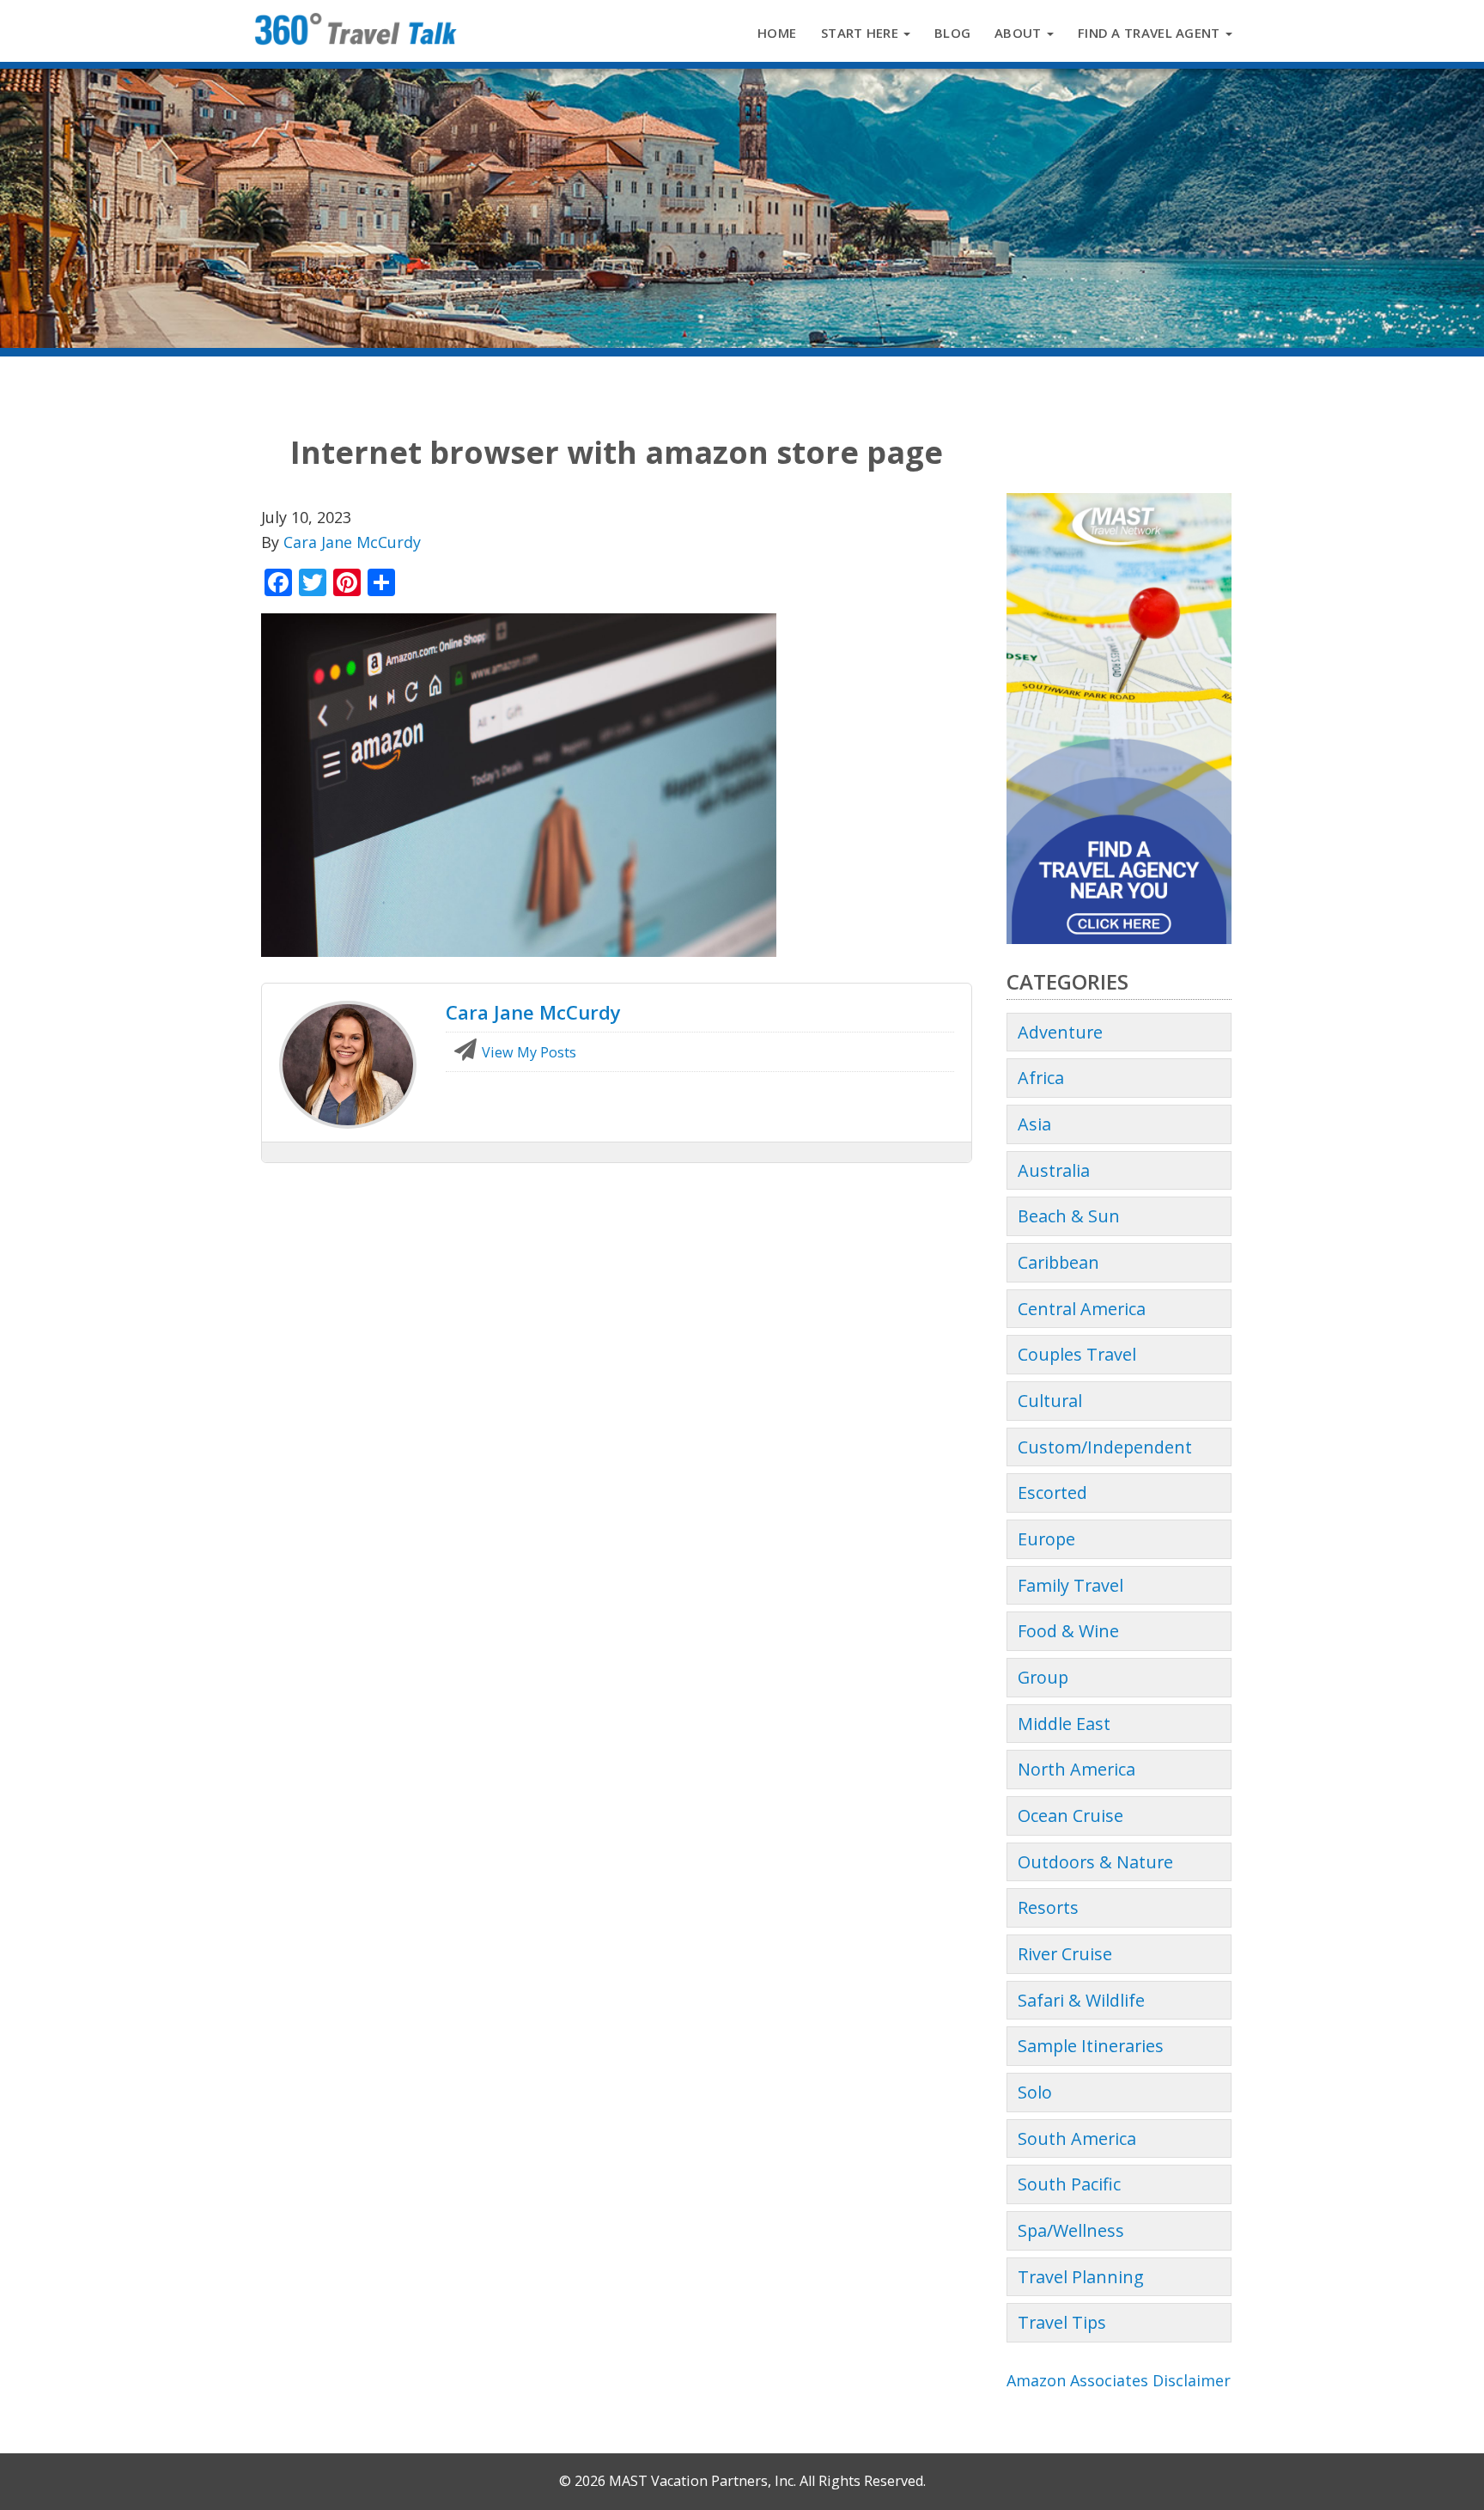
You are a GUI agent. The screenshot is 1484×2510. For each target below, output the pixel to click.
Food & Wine (1068, 1631)
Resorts (1048, 1907)
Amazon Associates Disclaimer (1119, 2380)
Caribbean (1058, 1262)
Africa (1041, 1078)
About (1020, 33)
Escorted (1052, 1493)
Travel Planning (1081, 2277)
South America (1077, 2138)
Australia (1054, 1170)
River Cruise (1065, 1954)
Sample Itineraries (1091, 2046)
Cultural (1050, 1401)
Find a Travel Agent (1151, 33)
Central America (1082, 1309)
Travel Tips (1062, 2322)
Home (777, 33)
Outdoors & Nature (1095, 1862)
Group (1043, 1677)
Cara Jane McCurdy (352, 542)
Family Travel (1070, 1585)
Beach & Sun (1069, 1216)
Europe (1046, 1539)
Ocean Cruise (1070, 1815)
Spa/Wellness (1071, 2230)
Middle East (1064, 1724)
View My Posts (527, 1052)
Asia (1034, 1124)
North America (1077, 1769)
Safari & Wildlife (1081, 2000)
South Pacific (1069, 2184)
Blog (952, 33)
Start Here (861, 33)
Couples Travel (1077, 1354)
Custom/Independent (1105, 1447)
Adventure (1060, 1032)
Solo (1035, 2092)
